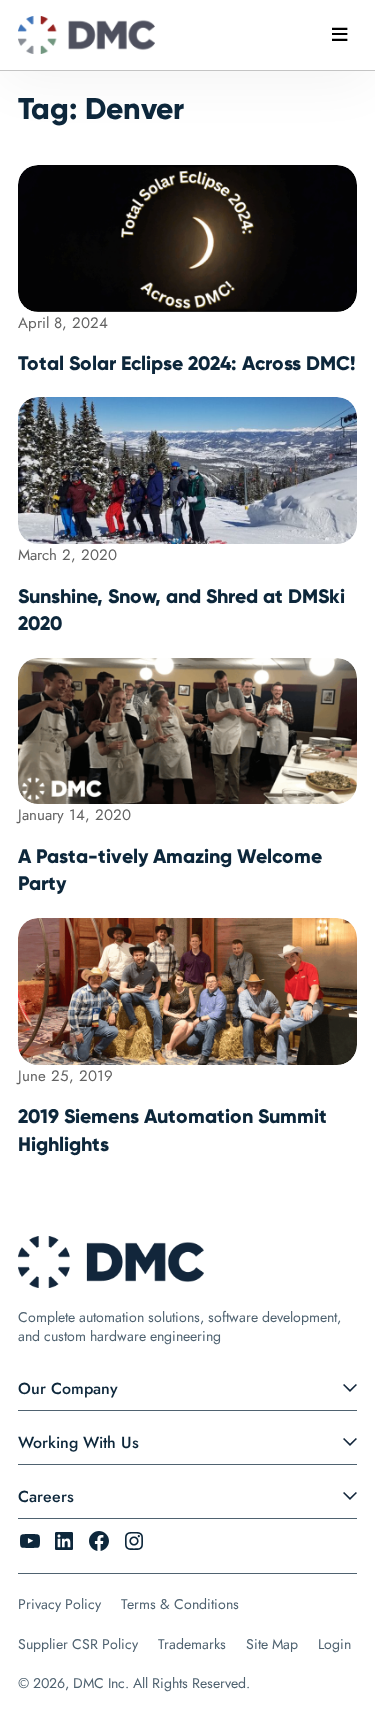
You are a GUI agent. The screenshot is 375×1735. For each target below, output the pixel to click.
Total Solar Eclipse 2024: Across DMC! (187, 363)
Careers (46, 1496)
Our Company (68, 1388)
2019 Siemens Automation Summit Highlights (172, 1130)
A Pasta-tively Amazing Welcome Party (170, 870)
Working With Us (78, 1442)
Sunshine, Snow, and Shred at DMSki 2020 (181, 610)
